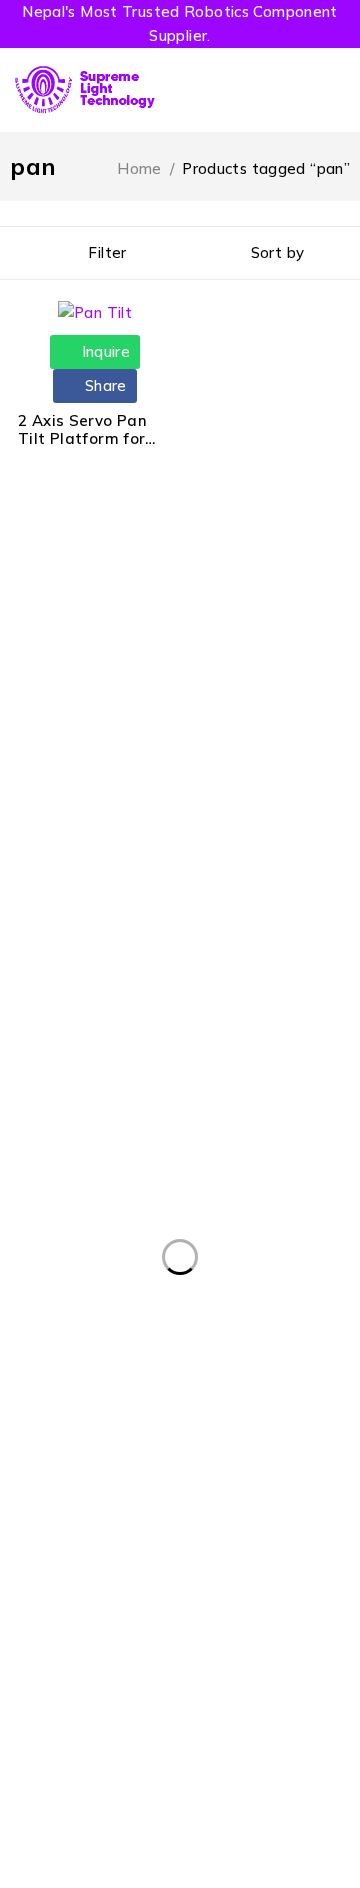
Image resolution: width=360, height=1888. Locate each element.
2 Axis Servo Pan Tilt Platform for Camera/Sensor (82, 438)
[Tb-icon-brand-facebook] (22, 1420)
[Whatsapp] (158, 1420)
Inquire (103, 351)
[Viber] (204, 1420)
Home (139, 168)
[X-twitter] (67, 1420)
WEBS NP (232, 1815)
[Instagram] (113, 1420)
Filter (107, 252)
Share (104, 385)
